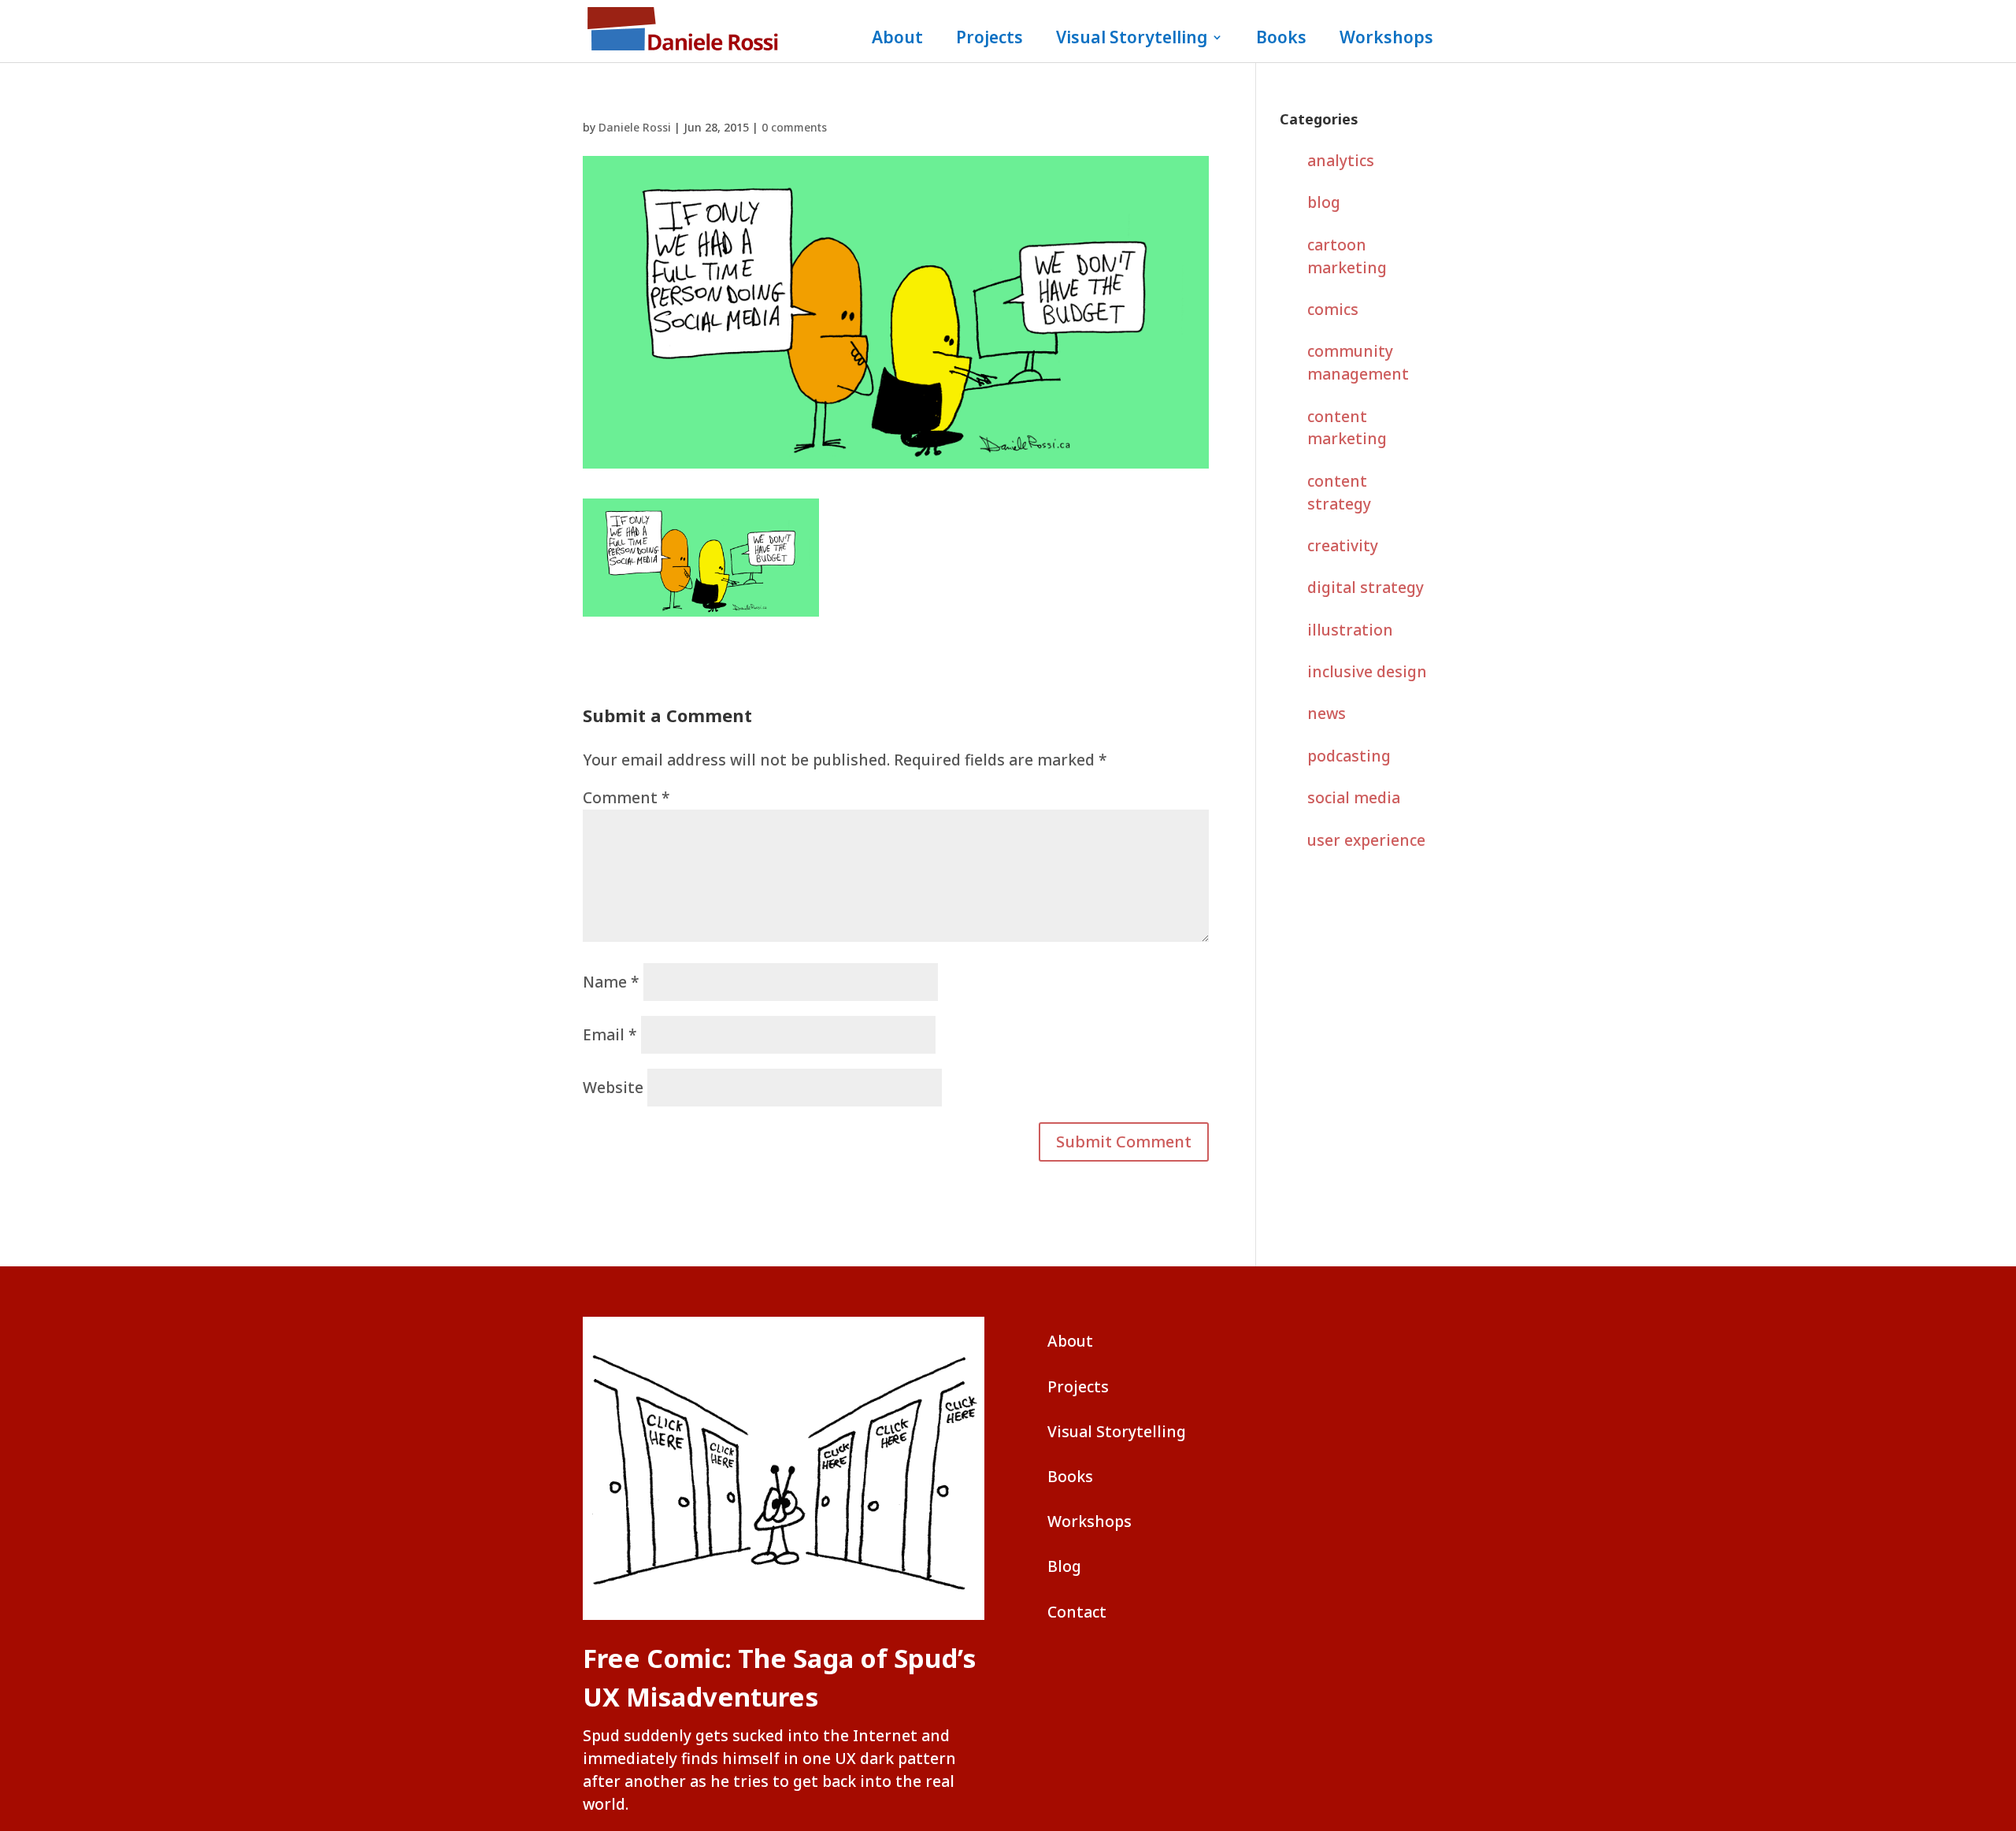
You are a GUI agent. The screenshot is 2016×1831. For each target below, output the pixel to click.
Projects (989, 40)
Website (613, 1087)
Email (610, 1034)
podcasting (1349, 756)
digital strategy (1366, 587)
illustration (1350, 630)
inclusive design (1367, 671)
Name (611, 982)
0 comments (794, 127)
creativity (1343, 545)
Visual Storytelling (1132, 40)
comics (1333, 309)
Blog (1064, 1566)
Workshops (1386, 40)
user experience (1366, 840)
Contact (1077, 1612)
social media (1354, 797)
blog (1324, 202)
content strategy (1339, 492)
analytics (1341, 160)
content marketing (1347, 428)
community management (1358, 362)
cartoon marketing (1347, 256)
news (1327, 713)
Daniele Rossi (635, 127)
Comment (626, 797)
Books (1281, 40)
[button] (1124, 1142)
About (897, 40)
